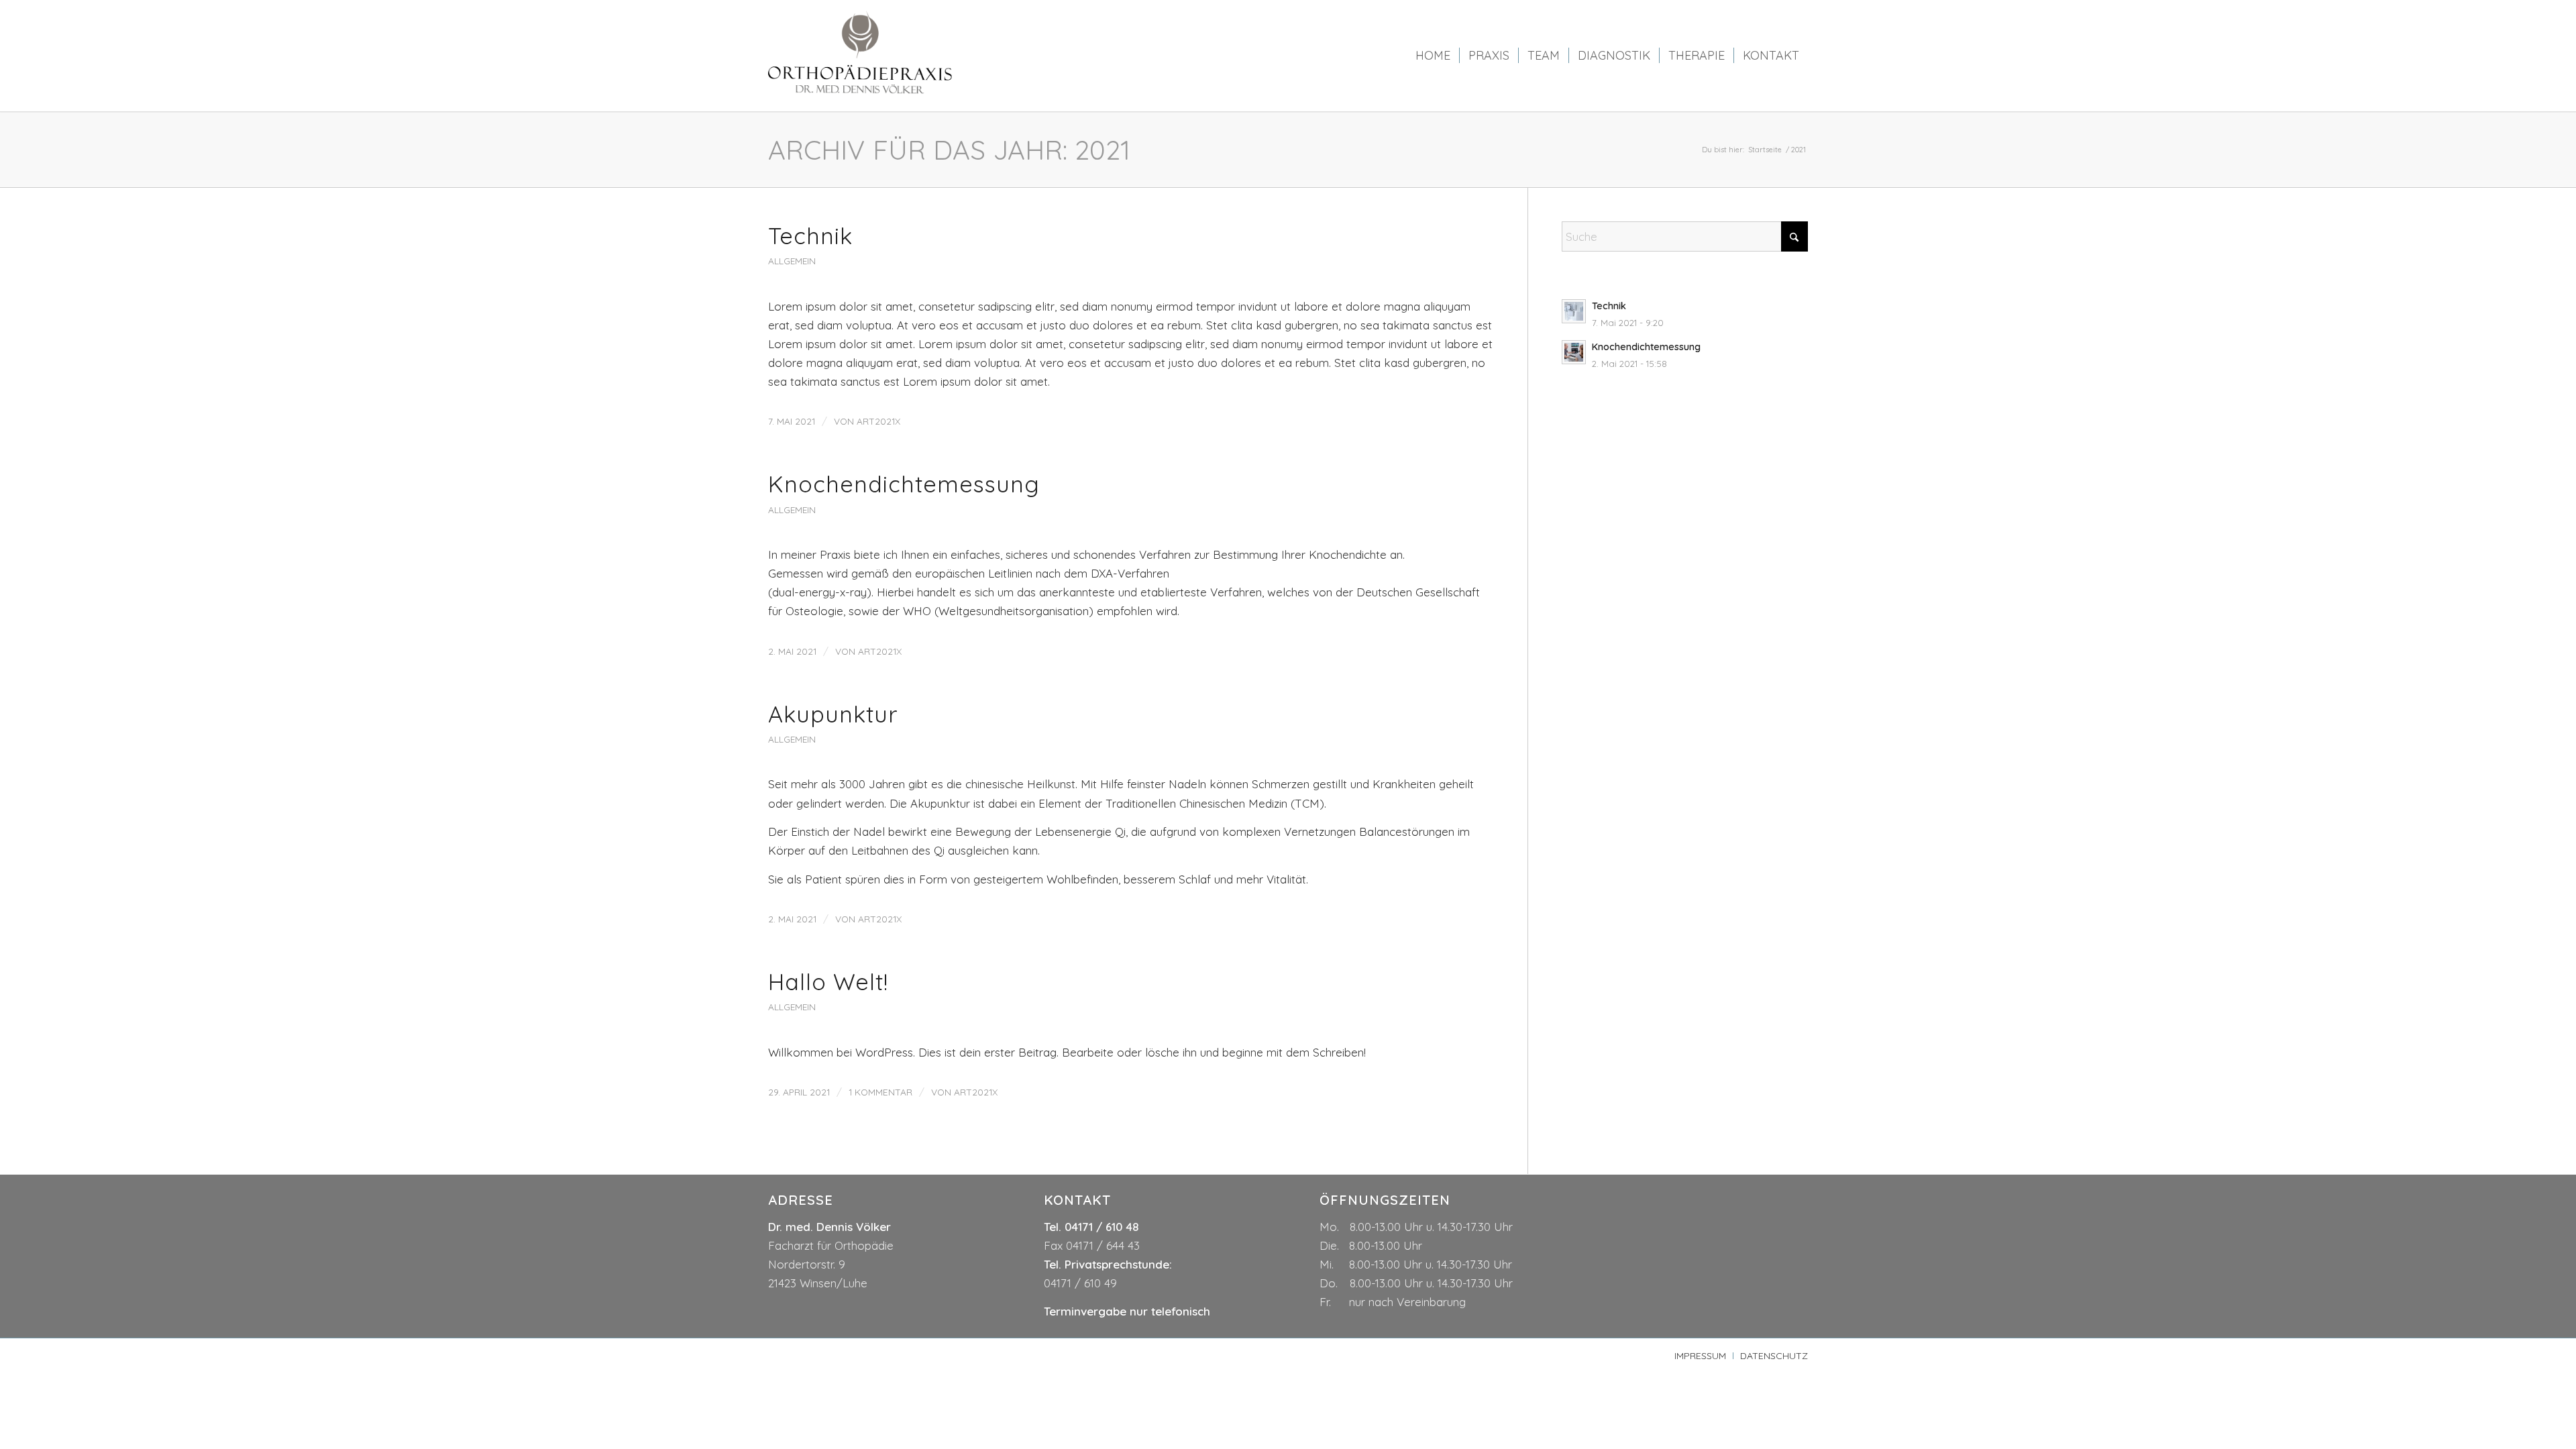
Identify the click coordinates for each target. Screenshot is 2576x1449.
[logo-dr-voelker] (861, 56)
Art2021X (878, 421)
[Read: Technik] (1574, 311)
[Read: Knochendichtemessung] (1574, 352)
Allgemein (792, 261)
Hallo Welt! (828, 982)
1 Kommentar (880, 1092)
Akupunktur (833, 714)
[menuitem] (1433, 56)
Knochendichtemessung (904, 484)
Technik (810, 236)
